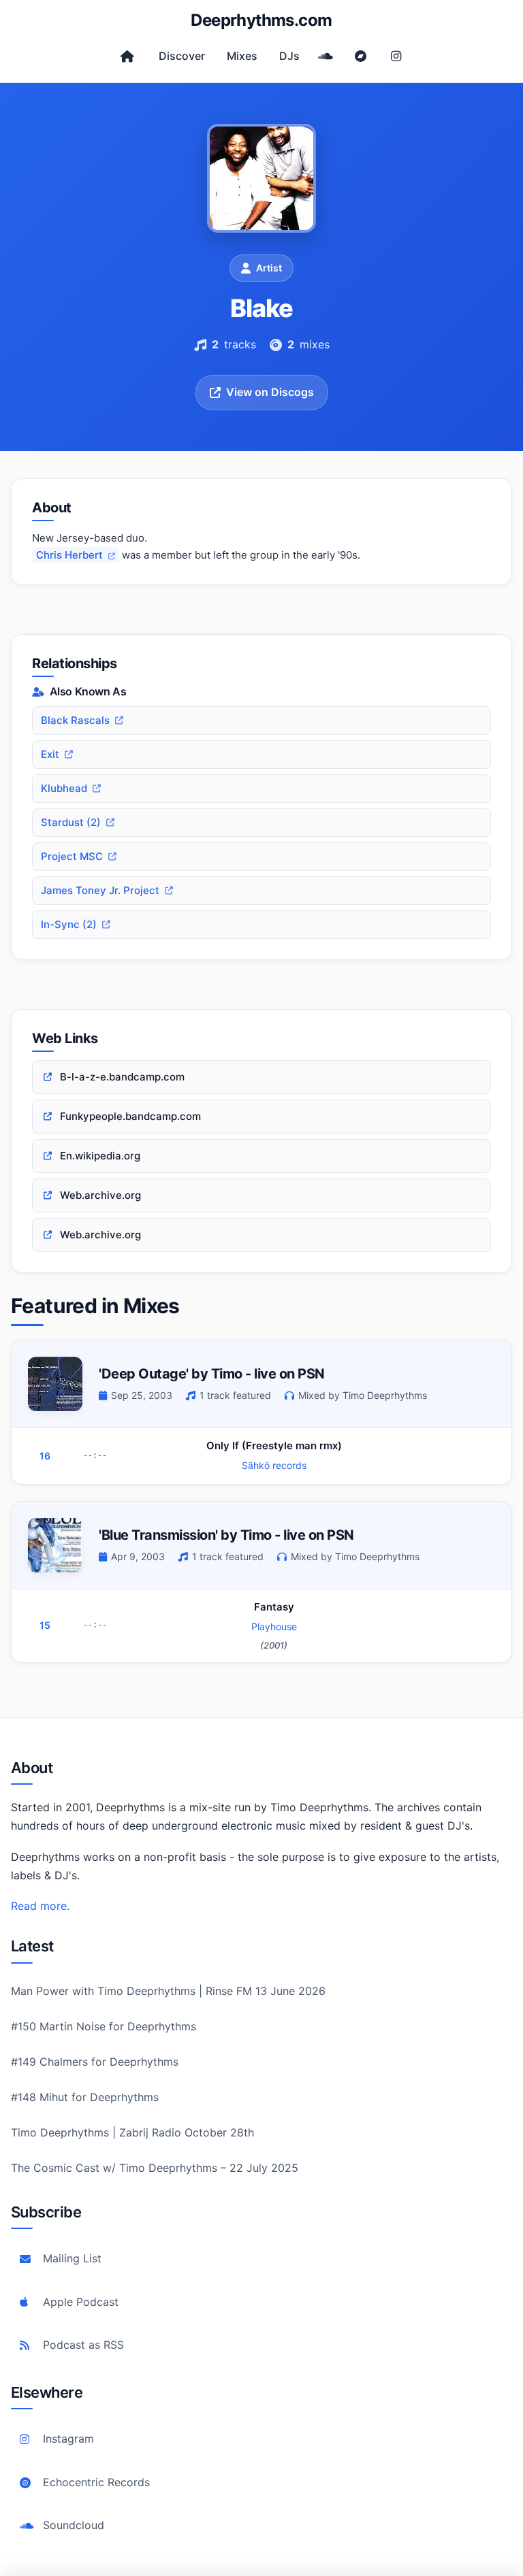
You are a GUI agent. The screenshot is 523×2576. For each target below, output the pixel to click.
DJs (289, 56)
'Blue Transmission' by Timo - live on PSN (226, 1535)
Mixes (242, 56)
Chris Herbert (71, 555)
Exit (50, 754)
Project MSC (72, 856)
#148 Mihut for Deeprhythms (85, 2097)
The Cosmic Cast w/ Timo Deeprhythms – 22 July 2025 (155, 2168)
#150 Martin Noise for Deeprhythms (104, 2026)
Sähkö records (274, 1465)
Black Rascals (75, 720)
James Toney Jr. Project (100, 890)
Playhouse (274, 1626)
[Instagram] (396, 56)
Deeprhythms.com (261, 20)
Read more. (40, 1906)
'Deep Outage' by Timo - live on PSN (212, 1374)
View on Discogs (270, 392)
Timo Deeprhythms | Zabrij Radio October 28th (132, 2132)
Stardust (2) (71, 822)
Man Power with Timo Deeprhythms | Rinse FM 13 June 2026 (168, 1991)
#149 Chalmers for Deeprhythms (95, 2062)
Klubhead (64, 788)
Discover (182, 56)
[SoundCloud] (326, 56)
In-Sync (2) (69, 924)
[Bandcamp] (361, 56)
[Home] (127, 56)
